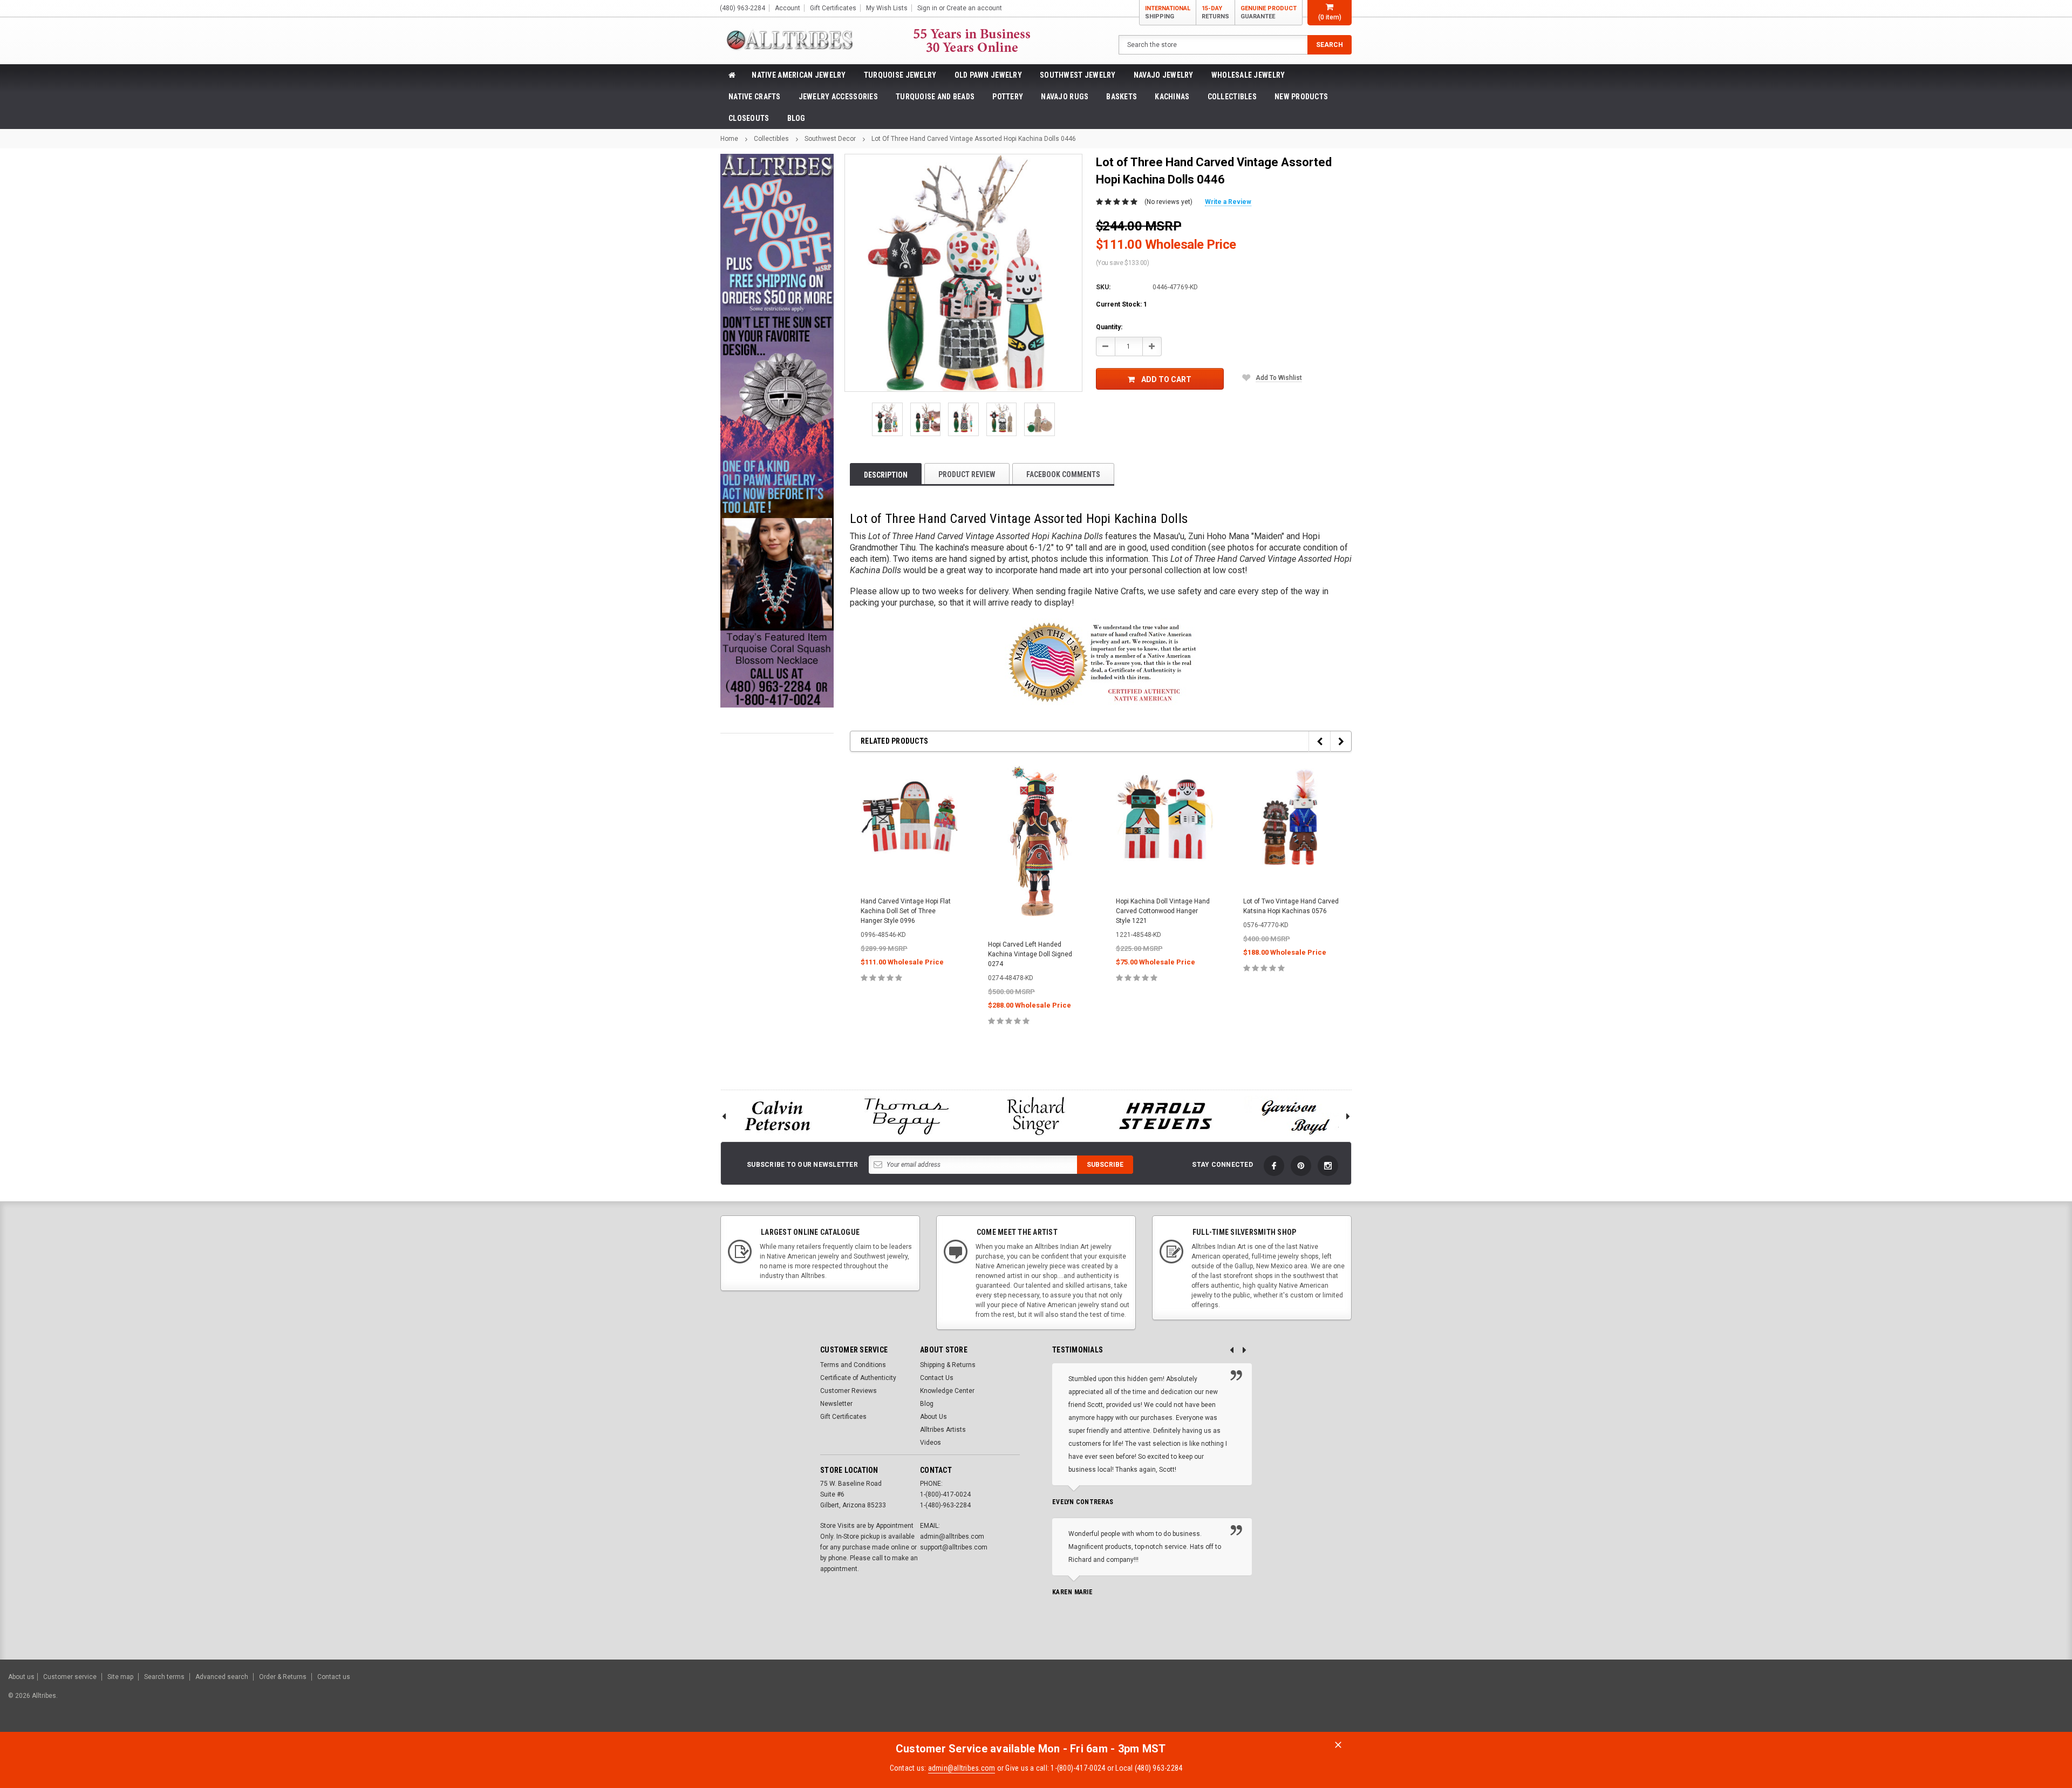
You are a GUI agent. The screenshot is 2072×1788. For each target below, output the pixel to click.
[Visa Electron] (1995, 1701)
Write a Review (1228, 202)
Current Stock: (1122, 304)
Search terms (164, 1677)
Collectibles (1232, 97)
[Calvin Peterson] (777, 1116)
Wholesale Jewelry (1248, 75)
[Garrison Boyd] (1295, 1116)
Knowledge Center (947, 1391)
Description (886, 475)
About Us (933, 1417)
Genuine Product (1269, 12)
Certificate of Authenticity (858, 1378)
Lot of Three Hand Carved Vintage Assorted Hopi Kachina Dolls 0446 (974, 139)
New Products (1301, 97)
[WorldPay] (1918, 1701)
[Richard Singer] (1036, 1116)
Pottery (1008, 97)
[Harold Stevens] (1165, 1116)
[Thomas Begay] (906, 1116)
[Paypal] (1879, 1701)
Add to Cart (1166, 379)
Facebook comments (1063, 474)
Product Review (967, 474)
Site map (120, 1677)
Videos (931, 1443)
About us (21, 1677)
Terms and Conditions (853, 1365)
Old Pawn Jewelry (988, 75)
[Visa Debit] (1941, 1701)
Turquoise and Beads (935, 97)
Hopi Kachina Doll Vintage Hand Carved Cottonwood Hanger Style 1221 (1163, 911)
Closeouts (749, 118)
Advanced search (222, 1677)
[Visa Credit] (1939, 1701)
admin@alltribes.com (962, 1768)
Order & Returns (283, 1677)
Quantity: (1109, 327)
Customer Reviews (848, 1391)
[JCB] (2049, 1701)
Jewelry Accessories (838, 97)
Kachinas (1172, 97)
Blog (796, 118)
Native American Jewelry (799, 75)
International (1168, 12)
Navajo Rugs (1065, 97)
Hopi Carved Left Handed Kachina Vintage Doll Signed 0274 (1030, 954)
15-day (1215, 12)
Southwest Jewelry (1078, 75)
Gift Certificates (843, 1417)
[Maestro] (2022, 1701)
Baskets (1122, 97)
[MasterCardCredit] (1942, 1701)
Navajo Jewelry (1164, 75)
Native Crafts (755, 97)
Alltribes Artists (943, 1430)
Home (729, 139)
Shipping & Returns (948, 1365)
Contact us (334, 1677)
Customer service (70, 1677)
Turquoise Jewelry (900, 75)
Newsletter (836, 1404)
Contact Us (937, 1378)
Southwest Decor (830, 139)
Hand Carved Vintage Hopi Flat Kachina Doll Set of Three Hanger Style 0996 (906, 911)
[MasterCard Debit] (1963, 1701)
